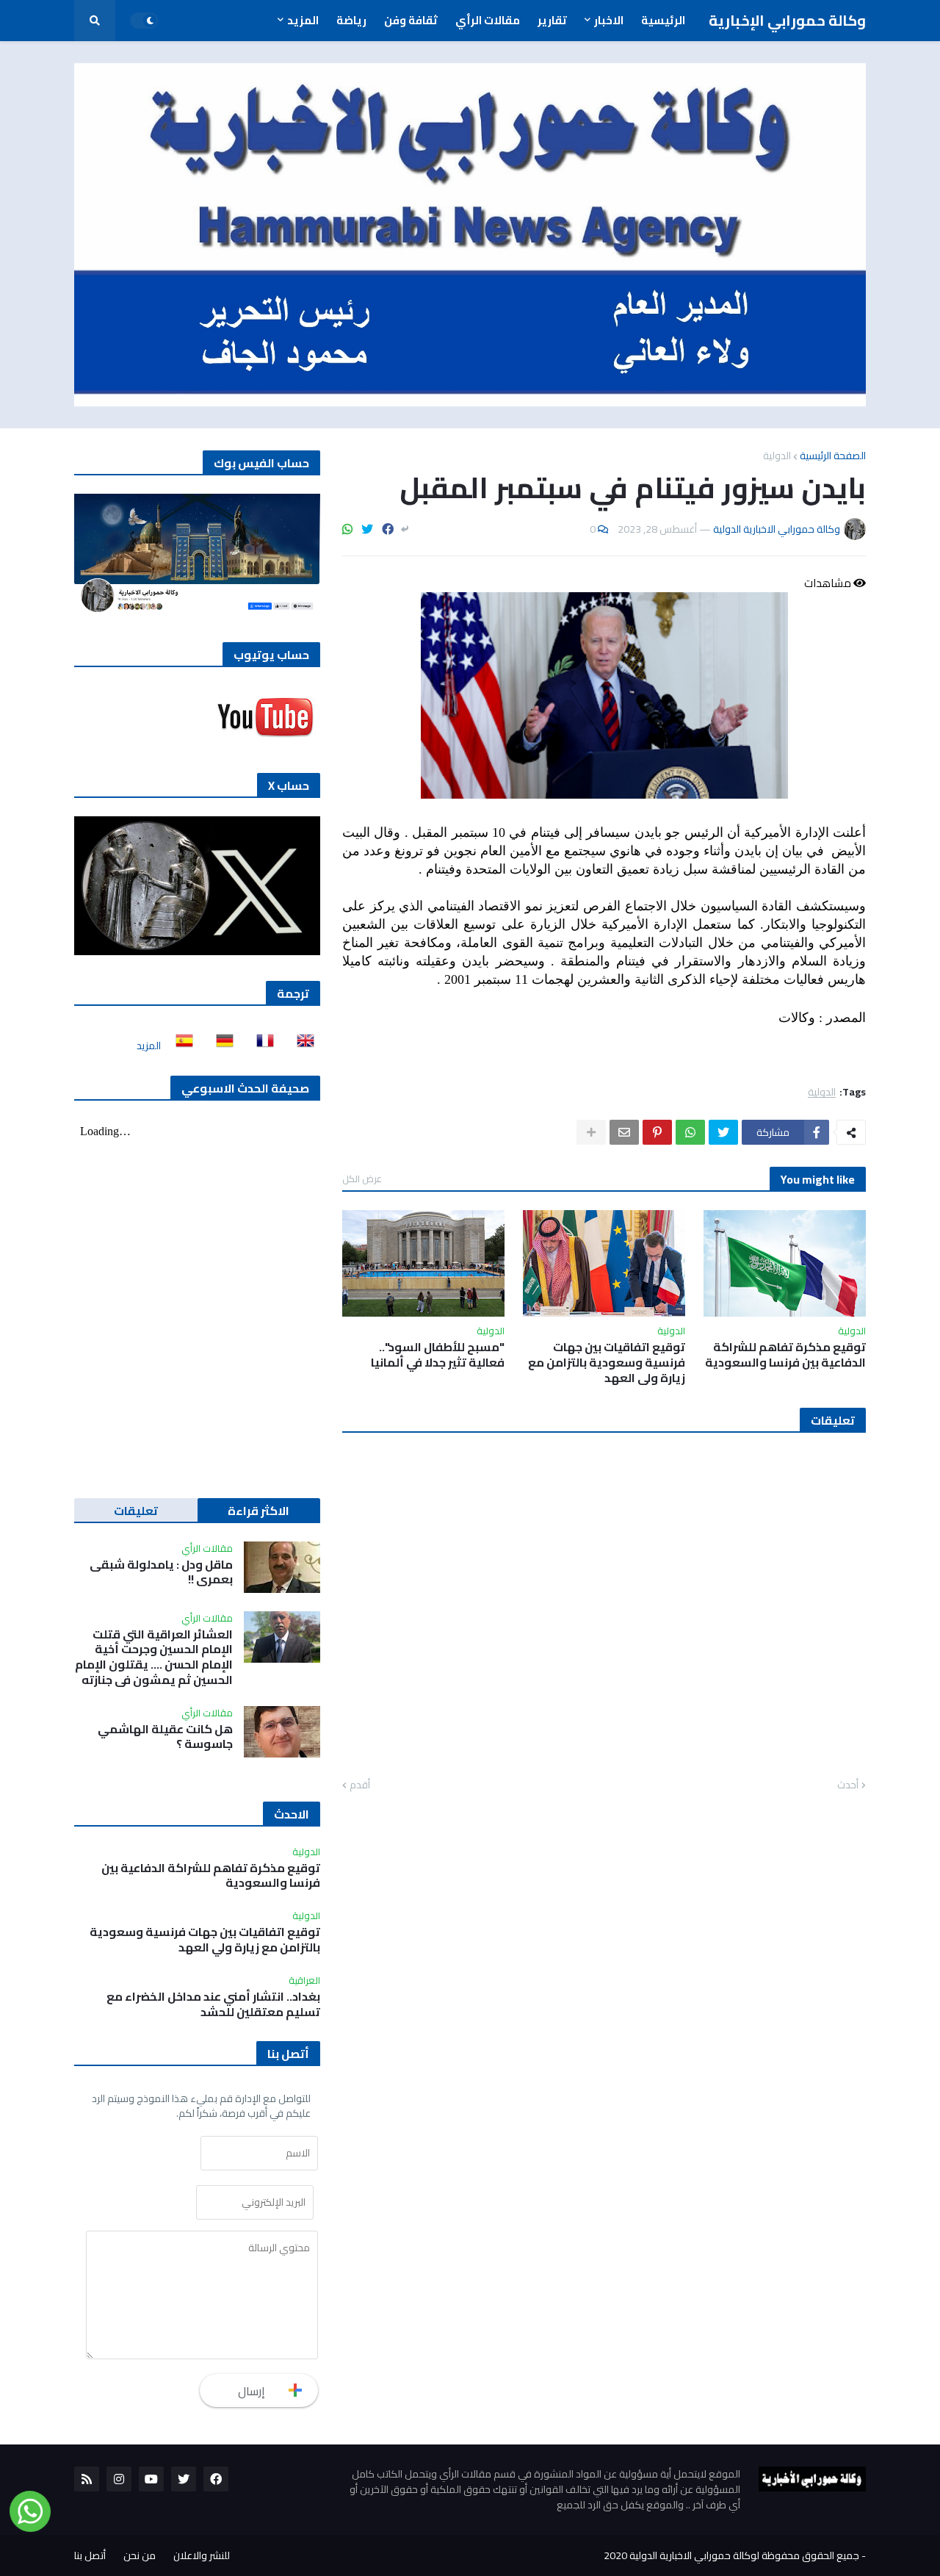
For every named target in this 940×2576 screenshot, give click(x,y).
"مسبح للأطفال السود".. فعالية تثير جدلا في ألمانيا (438, 1355)
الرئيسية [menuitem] (663, 20)
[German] (220, 1046)
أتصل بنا (90, 2555)
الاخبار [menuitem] (609, 20)
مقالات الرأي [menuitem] (488, 20)
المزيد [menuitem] (303, 20)
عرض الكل (362, 1179)
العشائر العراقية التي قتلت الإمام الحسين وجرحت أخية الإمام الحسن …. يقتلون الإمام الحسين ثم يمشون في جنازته (154, 1657)
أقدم (360, 1785)
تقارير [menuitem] (552, 20)
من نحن (140, 2555)
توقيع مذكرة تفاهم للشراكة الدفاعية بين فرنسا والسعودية (785, 1355)
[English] (301, 1046)
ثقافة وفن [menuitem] (411, 20)
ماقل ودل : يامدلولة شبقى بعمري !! (161, 1572)
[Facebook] (388, 529)
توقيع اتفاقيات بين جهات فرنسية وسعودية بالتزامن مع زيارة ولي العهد (607, 1362)
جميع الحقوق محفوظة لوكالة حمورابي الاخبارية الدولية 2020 (731, 2555)
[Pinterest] (657, 1132)
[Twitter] (367, 529)
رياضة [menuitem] (351, 20)
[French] (261, 1046)
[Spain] (180, 1046)
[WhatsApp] (347, 529)
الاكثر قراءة (258, 1511)
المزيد (149, 1046)
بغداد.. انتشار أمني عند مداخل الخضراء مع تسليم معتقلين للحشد (213, 2004)
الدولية (777, 456)
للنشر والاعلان (202, 2555)
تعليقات (136, 1511)
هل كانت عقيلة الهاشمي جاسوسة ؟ (165, 1737)
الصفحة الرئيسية (833, 456)
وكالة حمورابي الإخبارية (787, 20)
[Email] (624, 1132)
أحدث (848, 1785)
